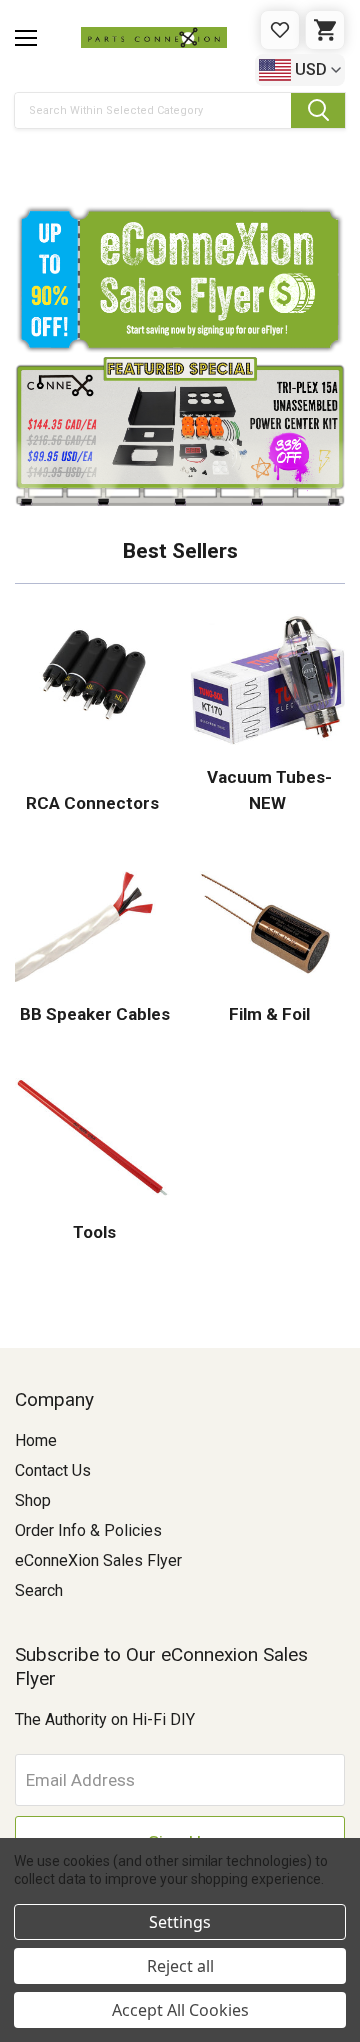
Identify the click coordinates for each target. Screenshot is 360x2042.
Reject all (180, 1966)
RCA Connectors (92, 803)
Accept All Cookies (180, 2010)
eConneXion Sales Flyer (98, 1560)
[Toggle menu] (26, 38)
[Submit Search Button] (318, 110)
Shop (33, 1500)
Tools (92, 1232)
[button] (180, 159)
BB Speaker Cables (93, 1014)
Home (36, 1440)
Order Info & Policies (88, 1530)
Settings (180, 1922)
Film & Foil (267, 1014)
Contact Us (53, 1470)
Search (39, 1590)
